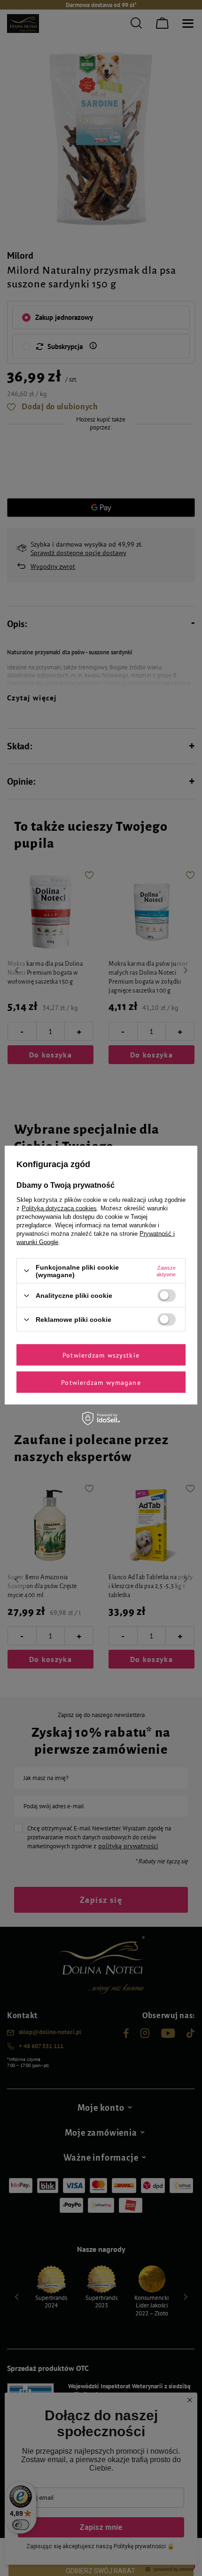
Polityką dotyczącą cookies (59, 1208)
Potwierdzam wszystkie (101, 1355)
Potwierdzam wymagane (101, 1382)
